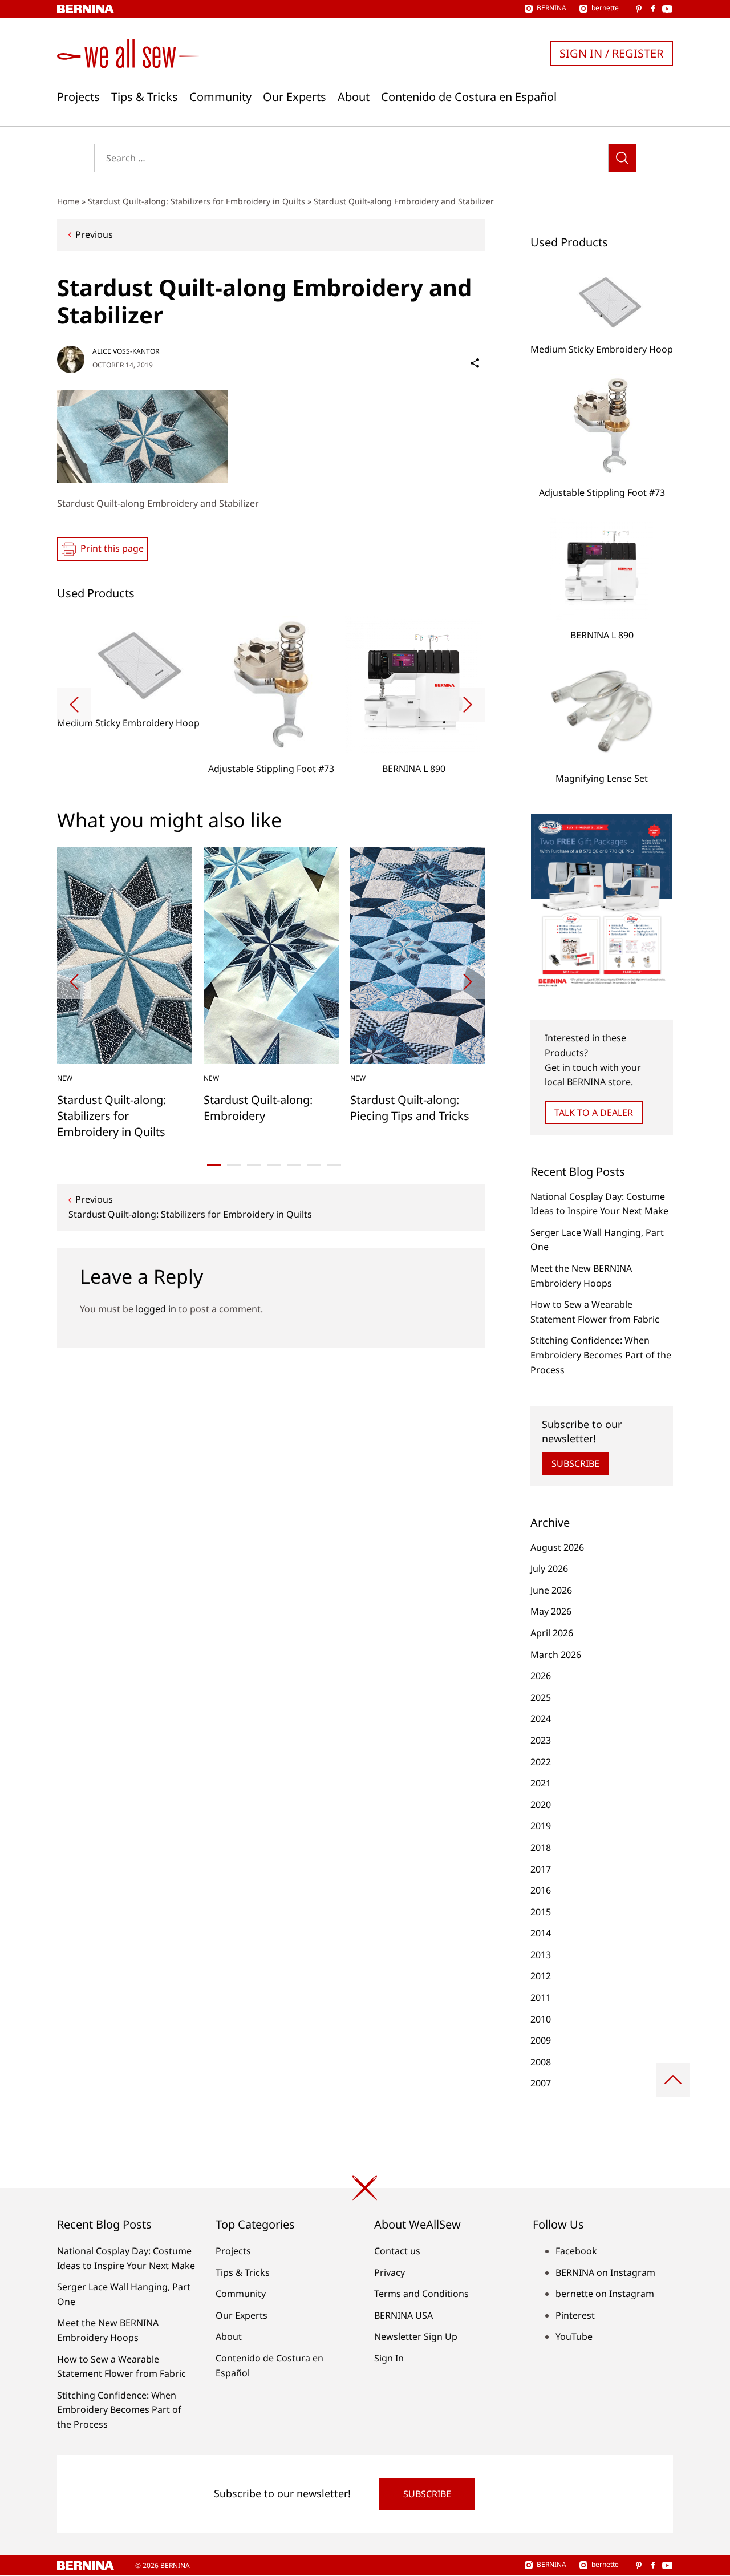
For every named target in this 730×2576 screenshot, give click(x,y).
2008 (541, 2062)
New (65, 1078)
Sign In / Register (611, 53)
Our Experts (295, 97)
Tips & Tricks (145, 97)
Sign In (389, 2358)
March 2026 (556, 1655)
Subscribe (575, 1463)
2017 (541, 1869)
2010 (541, 2019)
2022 (541, 1762)
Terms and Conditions (421, 2294)
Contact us (397, 2251)
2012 (541, 1976)
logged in (156, 1309)
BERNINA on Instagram (605, 2272)
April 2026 (552, 1633)
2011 (541, 1997)
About (354, 97)
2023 (541, 1740)
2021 (541, 1783)
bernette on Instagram (605, 2294)
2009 (541, 2040)
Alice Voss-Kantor (126, 351)
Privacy (390, 2272)
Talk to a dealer (594, 1113)
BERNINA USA (403, 2315)
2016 (541, 1890)
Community (220, 97)
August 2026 (557, 1547)
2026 (541, 1676)
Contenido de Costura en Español (469, 97)
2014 (541, 1933)
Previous (94, 234)
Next (468, 705)
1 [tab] (214, 1165)
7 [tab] (334, 1165)
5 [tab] (294, 1165)
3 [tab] (254, 1165)
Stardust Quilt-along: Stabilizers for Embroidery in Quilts (196, 201)
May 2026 (551, 1611)
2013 (541, 1955)
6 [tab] (314, 1165)
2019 (541, 1826)
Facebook (576, 2251)
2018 (541, 1847)
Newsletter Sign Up (416, 2336)
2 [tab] (234, 1165)
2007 (541, 2083)
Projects (78, 97)
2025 (541, 1697)
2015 (541, 1912)
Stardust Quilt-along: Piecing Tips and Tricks (410, 1108)
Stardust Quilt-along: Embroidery (258, 1108)
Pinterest (575, 2315)
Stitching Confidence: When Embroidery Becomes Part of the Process (601, 1355)
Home (68, 201)
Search (622, 158)
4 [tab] (274, 1165)
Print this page (112, 548)
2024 (541, 1718)
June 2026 (551, 1590)
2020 (541, 1805)
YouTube (574, 2336)
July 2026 (549, 1568)
